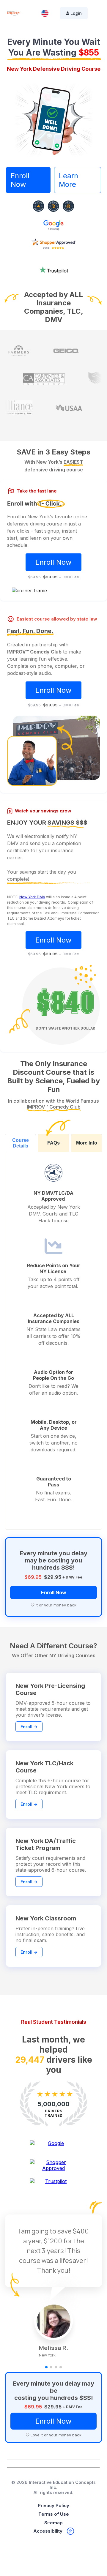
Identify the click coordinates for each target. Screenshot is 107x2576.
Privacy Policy (53, 2506)
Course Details (21, 1154)
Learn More (69, 191)
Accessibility (48, 2532)
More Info (87, 1154)
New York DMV (32, 908)
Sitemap (53, 2523)
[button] (46, 2368)
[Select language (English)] (45, 13)
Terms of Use (54, 2515)
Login (76, 13)
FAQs (53, 1154)
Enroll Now (20, 191)
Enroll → (29, 1737)
